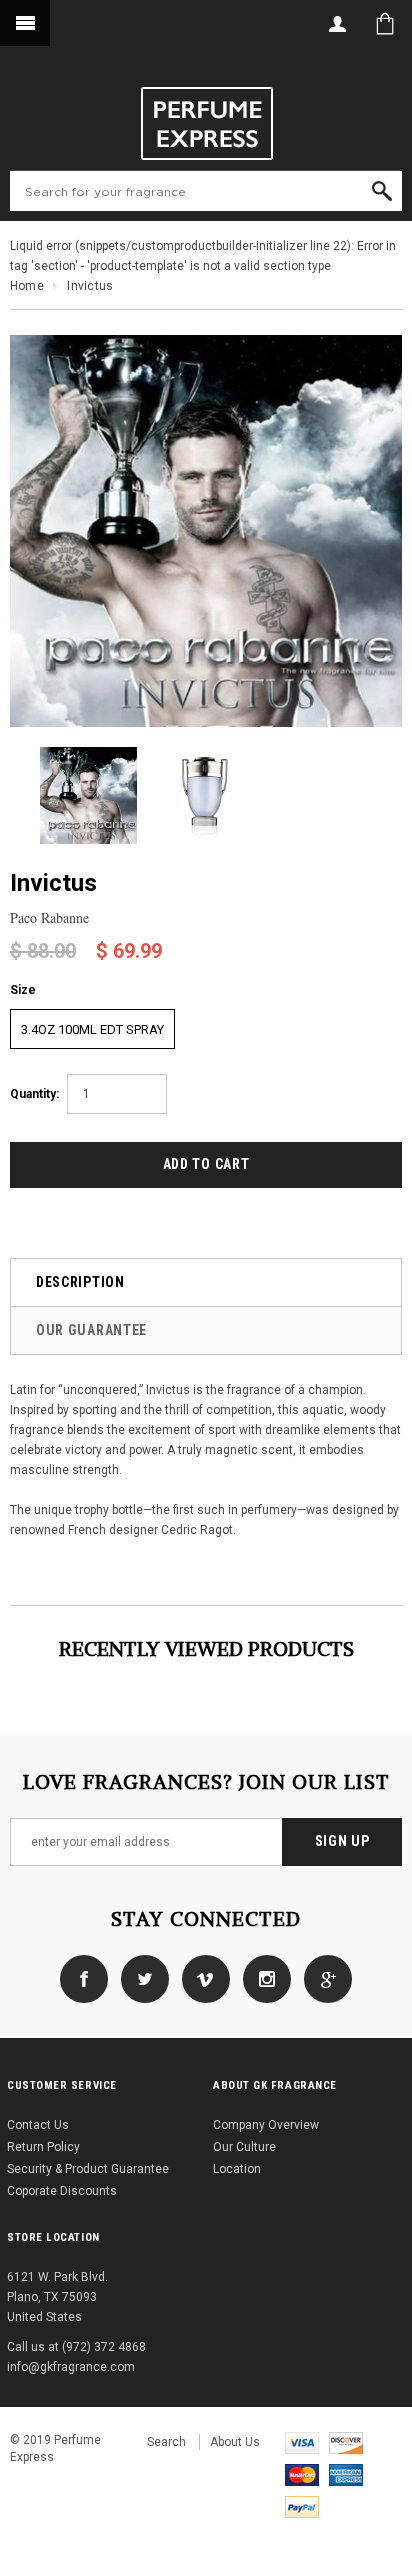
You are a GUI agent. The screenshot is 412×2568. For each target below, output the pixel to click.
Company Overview (266, 2125)
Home (27, 286)
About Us (235, 2442)
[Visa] (302, 2442)
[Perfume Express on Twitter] (140, 1978)
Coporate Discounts (62, 2191)
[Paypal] (302, 2506)
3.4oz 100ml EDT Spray (92, 1029)
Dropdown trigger (337, 23)
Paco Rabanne (49, 917)
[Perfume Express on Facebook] (84, 1978)
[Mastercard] (302, 2474)
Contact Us (38, 2125)
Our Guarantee (91, 1330)
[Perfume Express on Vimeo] (201, 1978)
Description (80, 1282)
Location (237, 2169)
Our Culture (244, 2147)
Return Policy (43, 2147)
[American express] (346, 2474)
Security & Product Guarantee (88, 2169)
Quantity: (34, 1094)
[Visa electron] (346, 2442)
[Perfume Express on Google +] (323, 1978)
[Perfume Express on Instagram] (262, 1978)
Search (166, 2442)
